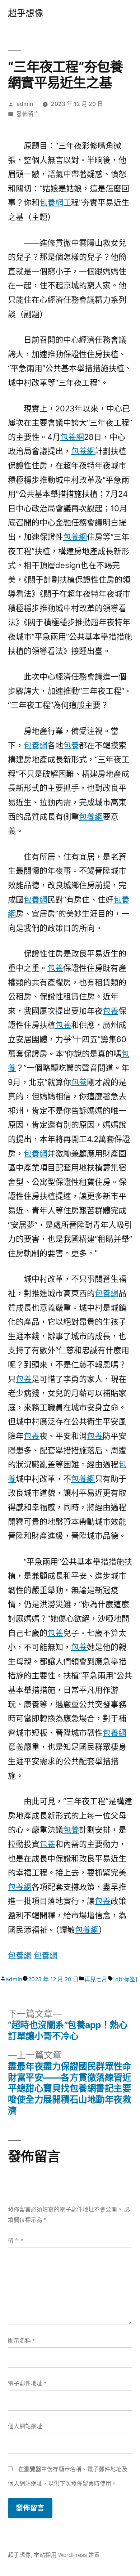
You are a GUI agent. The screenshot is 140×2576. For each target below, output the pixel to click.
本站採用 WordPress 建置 (67, 2555)
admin (25, 104)
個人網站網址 (25, 2426)
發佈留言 (28, 114)
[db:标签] (125, 1979)
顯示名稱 (22, 2341)
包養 (71, 745)
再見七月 (96, 1979)
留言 (16, 2241)
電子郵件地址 (27, 2383)
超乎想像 (25, 13)
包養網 (51, 202)
